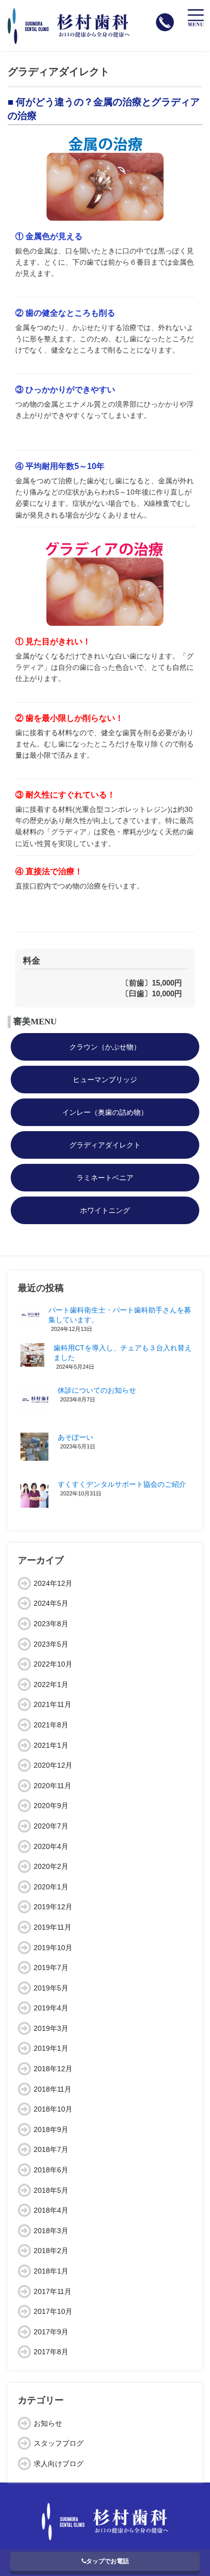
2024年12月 (53, 1583)
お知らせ (48, 2423)
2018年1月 (51, 2271)
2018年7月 (51, 2149)
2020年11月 (52, 1786)
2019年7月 (51, 1968)
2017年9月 (51, 2332)
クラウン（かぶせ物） (105, 1047)
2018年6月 (51, 2170)
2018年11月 (52, 2089)
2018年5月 (51, 2190)
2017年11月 (52, 2291)
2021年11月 (52, 1704)
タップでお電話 (108, 2561)
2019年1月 (51, 2048)
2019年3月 (51, 2028)
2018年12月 (53, 2069)
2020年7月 (51, 1826)
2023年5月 (51, 1644)
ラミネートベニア (105, 1178)
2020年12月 (53, 1765)
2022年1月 (51, 1684)
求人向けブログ (59, 2464)
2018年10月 (53, 2109)
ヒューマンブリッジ (105, 1080)
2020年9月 (51, 1806)
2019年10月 (53, 1948)
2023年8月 (51, 1624)
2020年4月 (51, 1846)
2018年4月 (51, 2210)
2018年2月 (51, 2251)
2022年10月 (53, 1664)
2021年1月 (51, 1745)
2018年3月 (51, 2231)
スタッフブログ (59, 2443)
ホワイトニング (105, 1210)
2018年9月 (51, 2129)
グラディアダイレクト (105, 1145)
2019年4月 (51, 2008)
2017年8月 (51, 2352)
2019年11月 (52, 1927)
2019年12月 (53, 1907)
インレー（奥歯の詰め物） (105, 1112)
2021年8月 (51, 1725)
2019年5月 (51, 1988)
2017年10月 (53, 2311)
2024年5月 (51, 1603)
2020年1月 (51, 1887)
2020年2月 (51, 1866)
